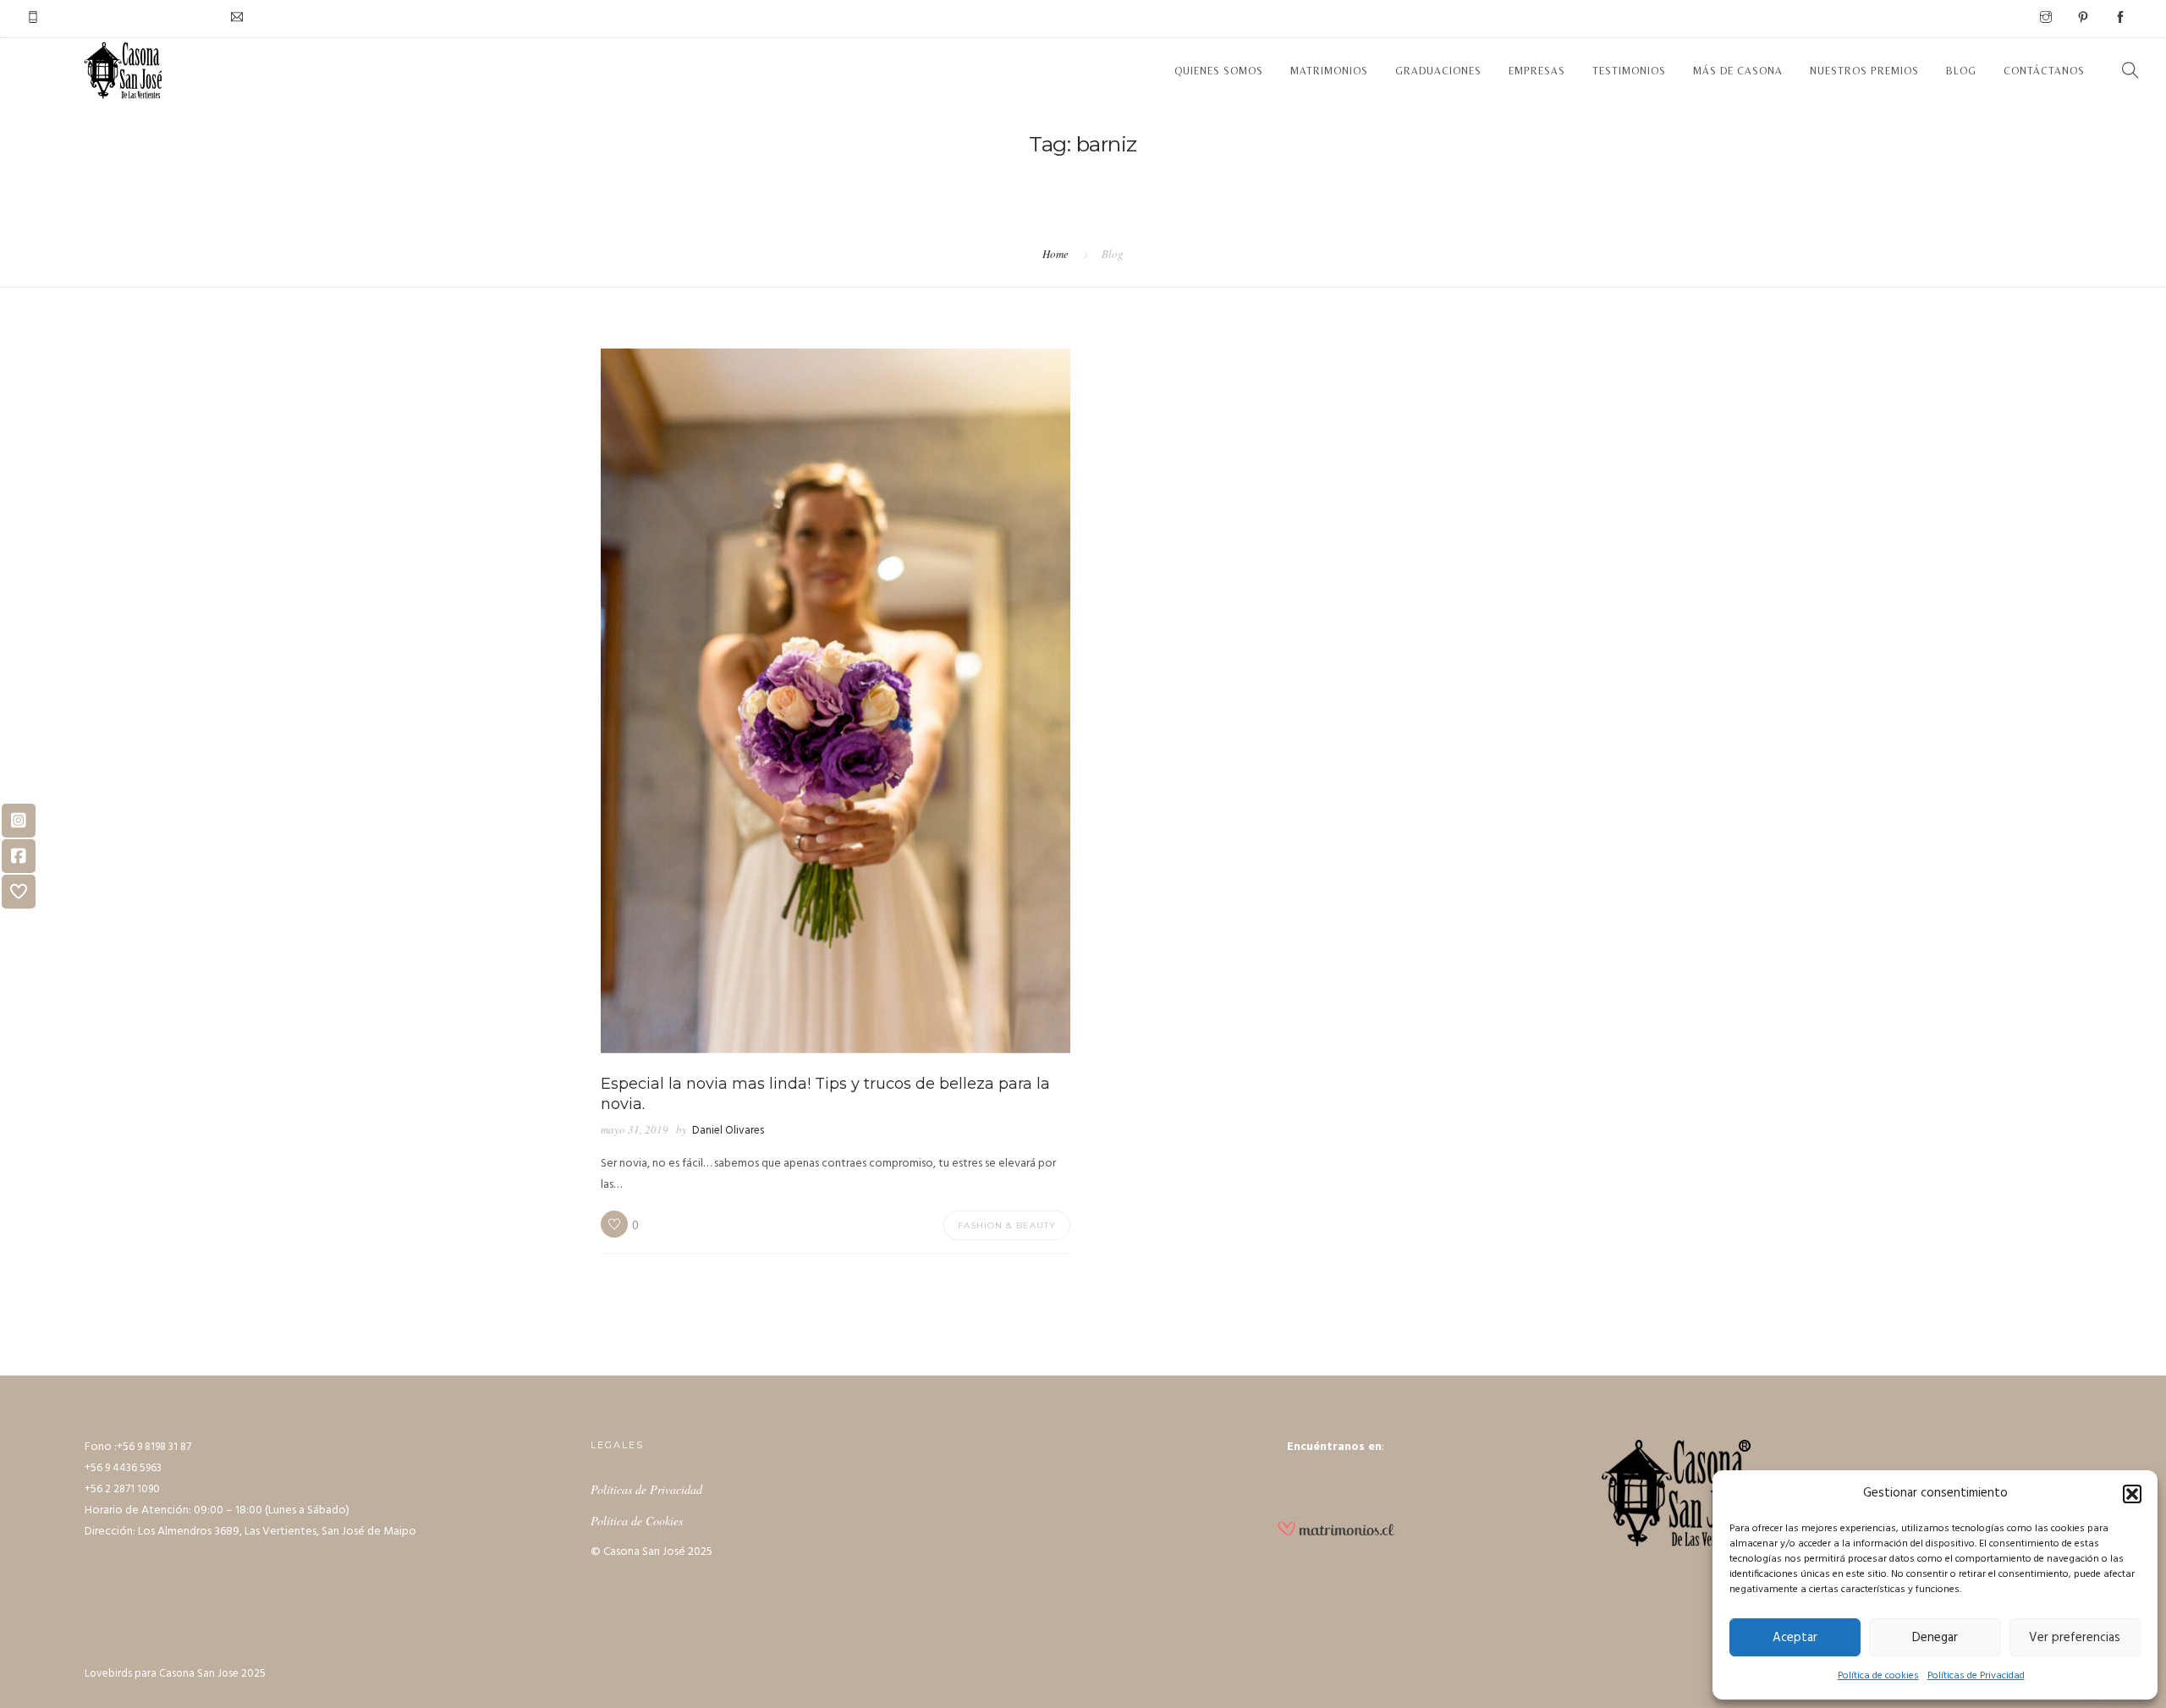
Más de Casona (1738, 71)
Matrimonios (1329, 71)
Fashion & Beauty (1007, 1225)
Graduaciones (1438, 71)
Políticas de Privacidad (1976, 1676)
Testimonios (1629, 71)
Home (1056, 254)
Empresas (1537, 71)
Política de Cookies (637, 1521)
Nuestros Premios (1864, 71)
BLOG (1961, 71)
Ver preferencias (2075, 1638)
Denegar (1935, 1638)
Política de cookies (1878, 1676)
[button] (2132, 1494)
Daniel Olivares (728, 1131)
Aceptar (1795, 1638)
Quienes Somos (1219, 71)
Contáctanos (2044, 71)
